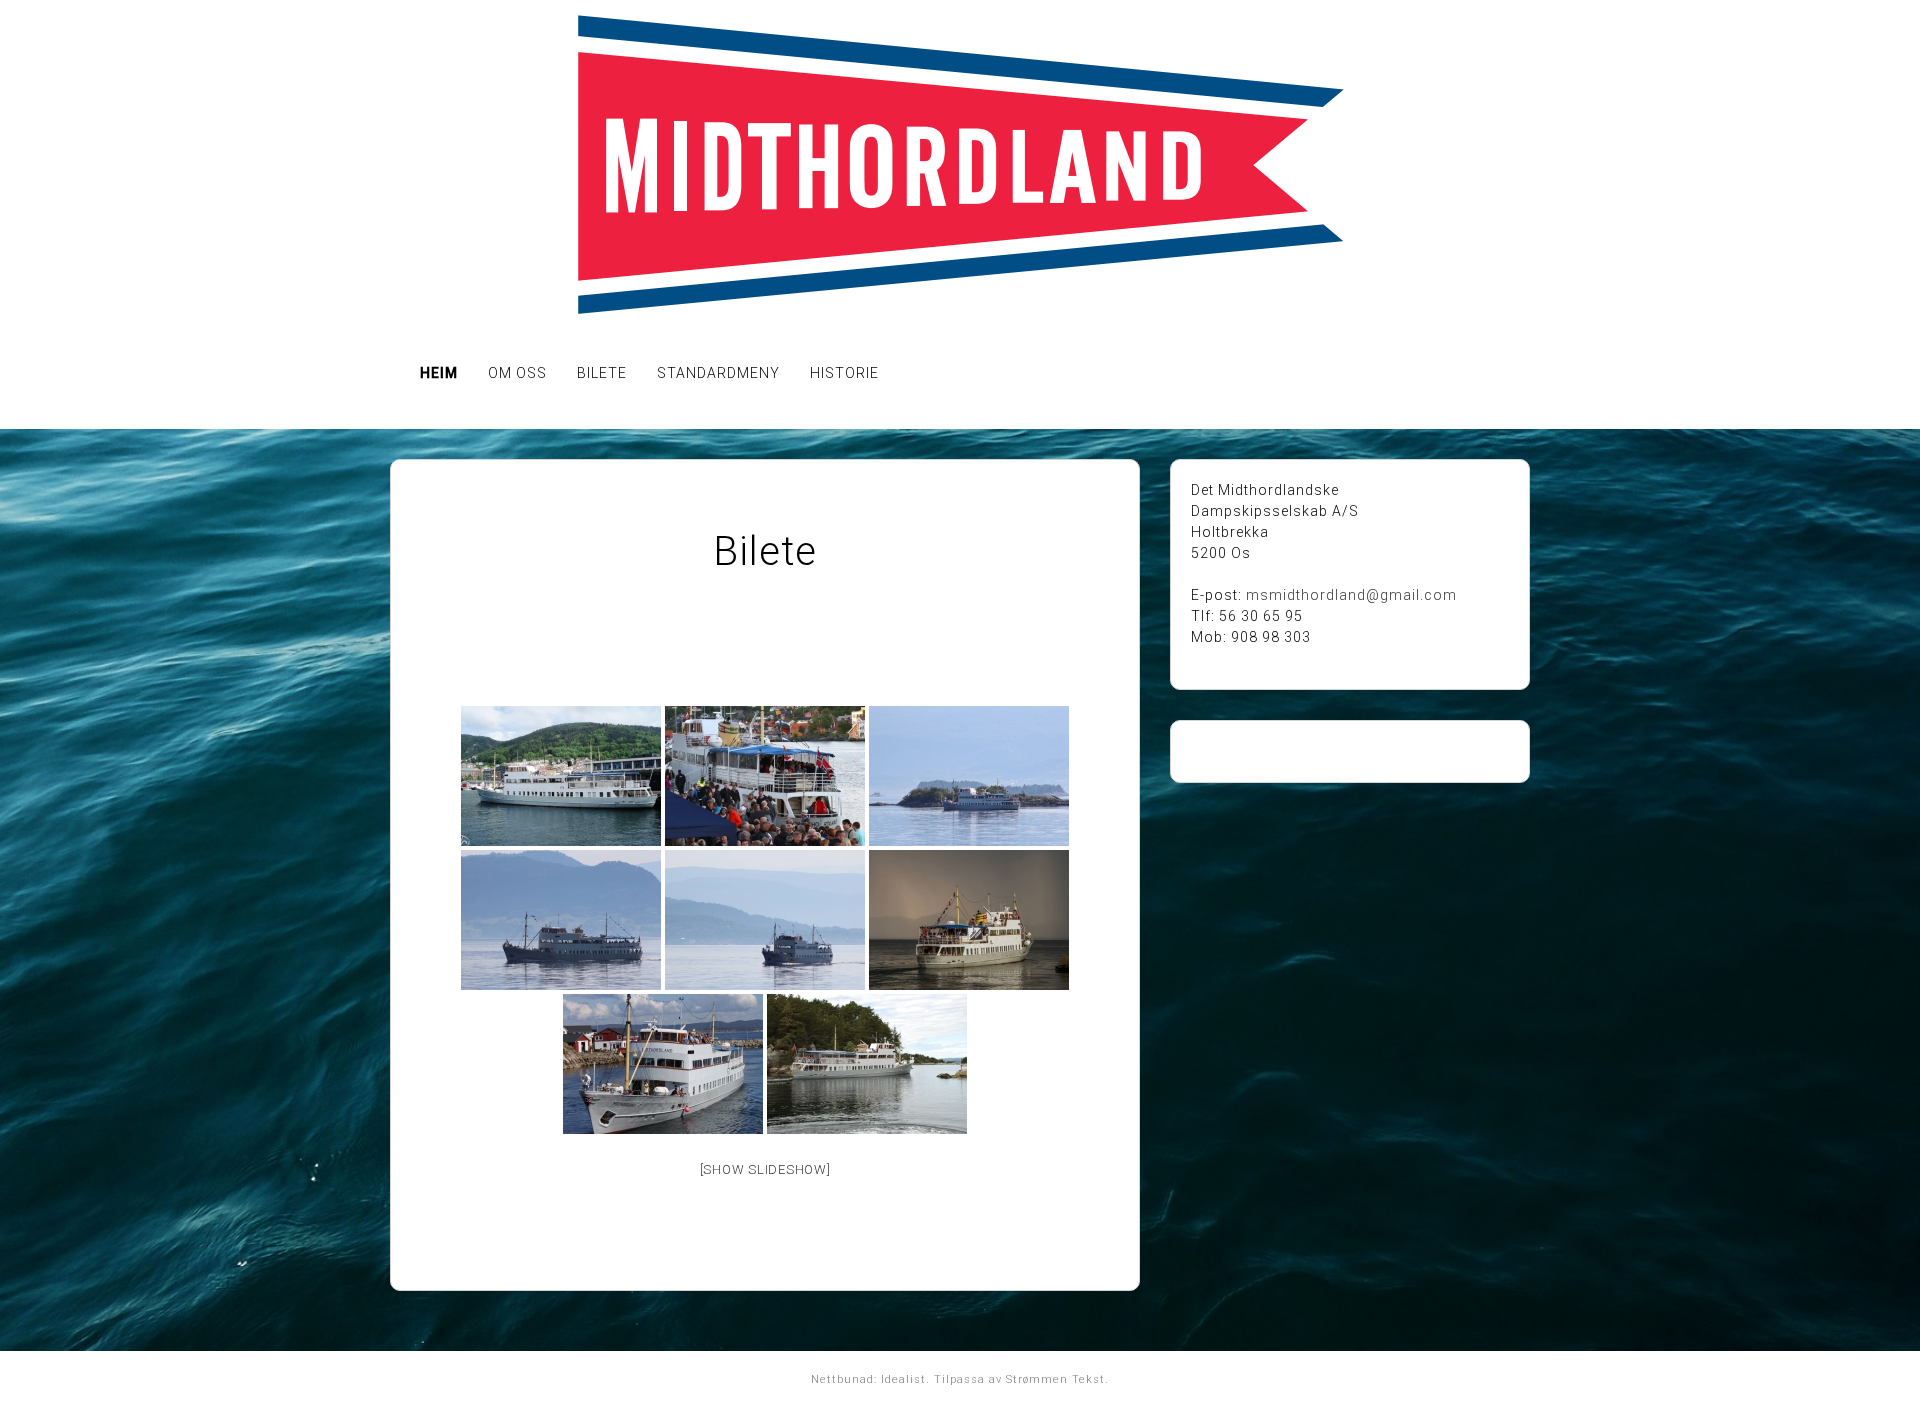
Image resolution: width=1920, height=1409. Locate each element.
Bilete (602, 373)
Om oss (517, 373)
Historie (844, 373)
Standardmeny (718, 373)
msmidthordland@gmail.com (1351, 595)
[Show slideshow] (765, 1169)
